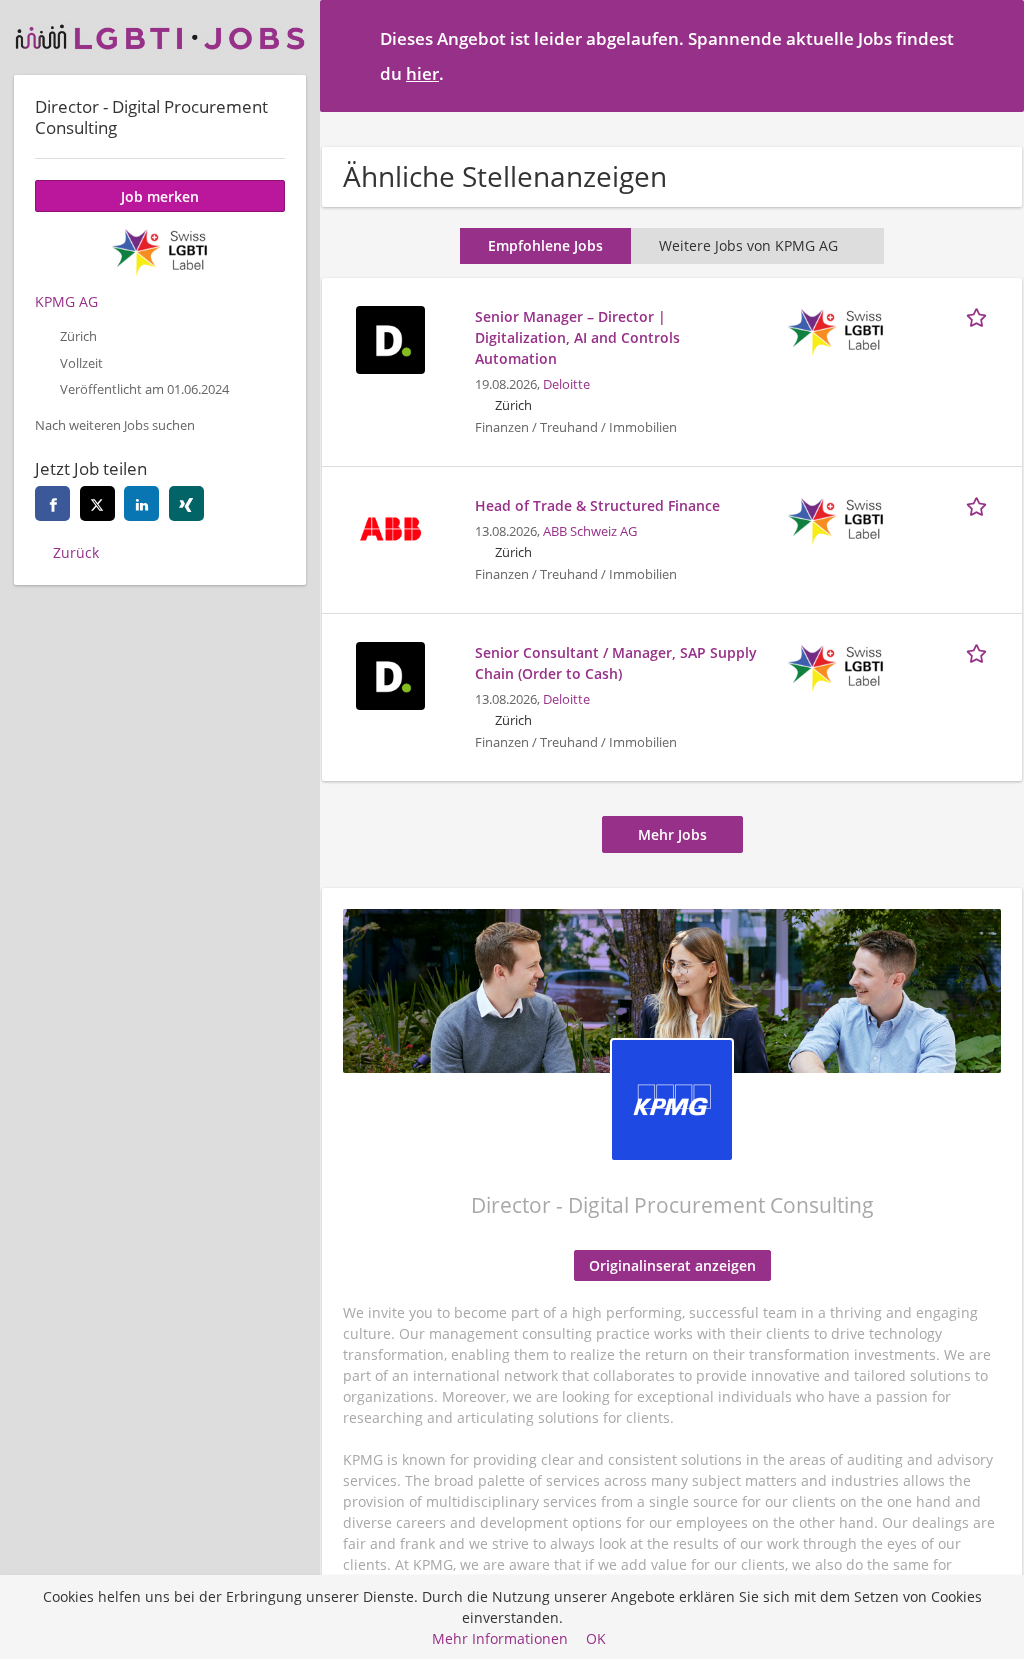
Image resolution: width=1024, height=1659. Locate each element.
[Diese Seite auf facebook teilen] (52, 503)
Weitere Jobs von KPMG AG (748, 245)
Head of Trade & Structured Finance (597, 505)
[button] (993, 55)
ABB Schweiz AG (590, 531)
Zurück (76, 552)
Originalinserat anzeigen (672, 1265)
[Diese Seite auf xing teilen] (186, 503)
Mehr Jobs (672, 834)
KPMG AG (66, 301)
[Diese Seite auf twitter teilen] (97, 503)
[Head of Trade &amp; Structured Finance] (390, 526)
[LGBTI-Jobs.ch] (160, 37)
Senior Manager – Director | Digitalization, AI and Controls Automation (577, 337)
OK (596, 1638)
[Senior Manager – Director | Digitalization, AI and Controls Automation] (390, 337)
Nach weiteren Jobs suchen (115, 425)
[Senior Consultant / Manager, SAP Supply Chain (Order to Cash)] (390, 673)
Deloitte (566, 384)
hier (422, 73)
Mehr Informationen (500, 1638)
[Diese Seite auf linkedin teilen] (141, 503)
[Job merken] (980, 316)
